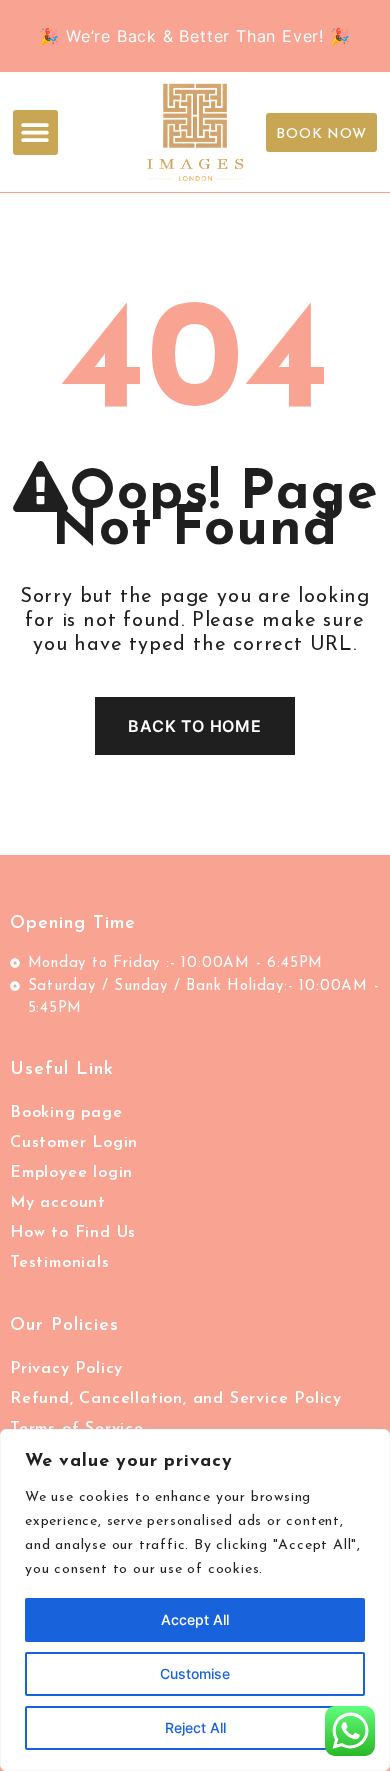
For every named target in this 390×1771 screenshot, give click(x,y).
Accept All (195, 1619)
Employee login (71, 1173)
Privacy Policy (66, 1369)
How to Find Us (73, 1233)
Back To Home (195, 726)
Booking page (66, 1113)
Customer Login (74, 1143)
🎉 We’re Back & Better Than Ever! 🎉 (194, 36)
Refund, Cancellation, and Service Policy (176, 1399)
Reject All (195, 1727)
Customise (195, 1673)
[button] (35, 132)
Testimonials (60, 1263)
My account (58, 1203)
